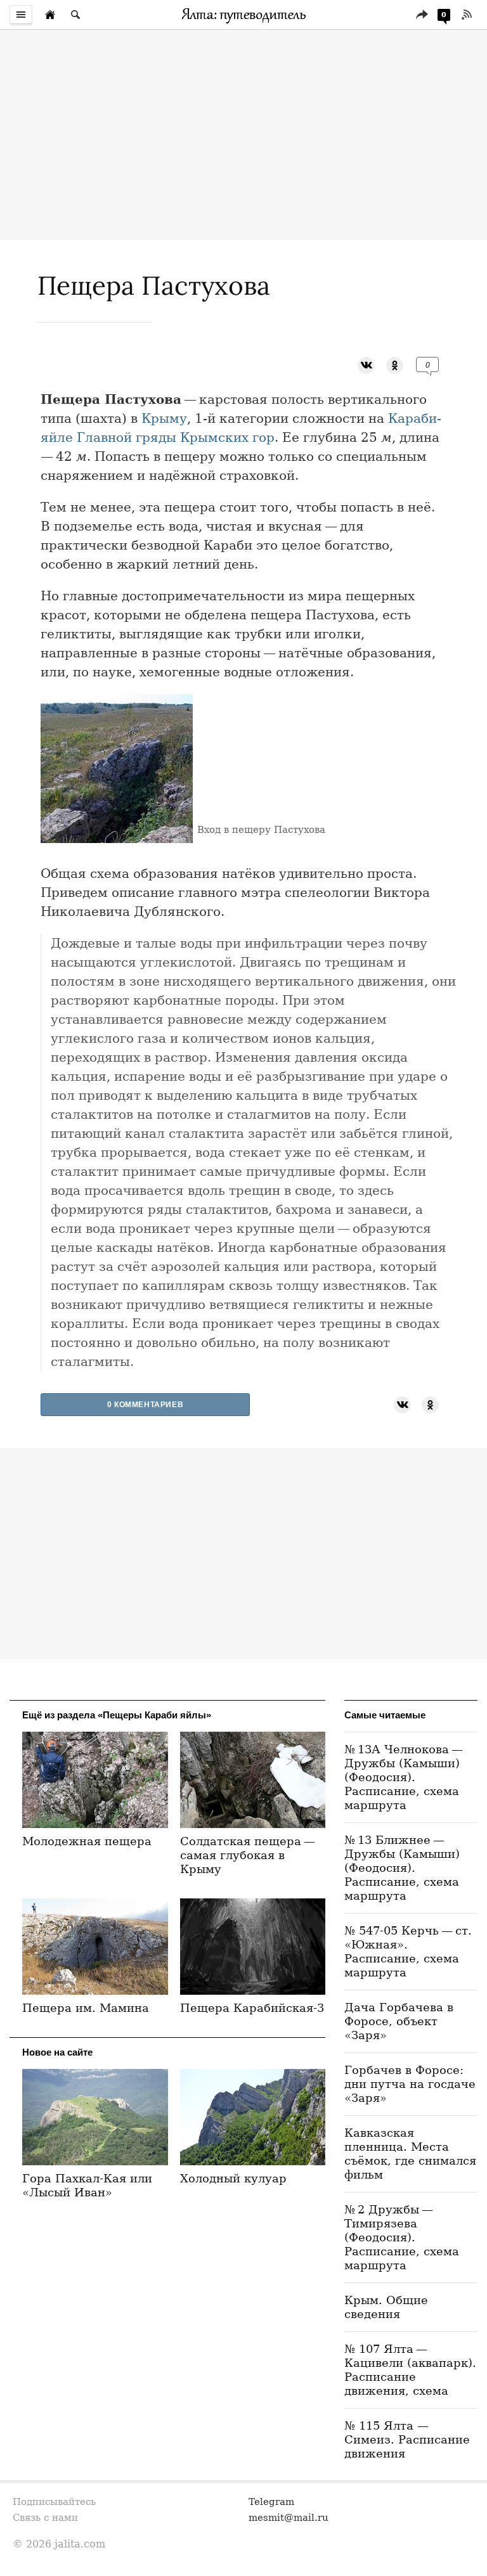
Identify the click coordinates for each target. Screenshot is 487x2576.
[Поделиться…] (422, 15)
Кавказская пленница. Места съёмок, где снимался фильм (410, 2154)
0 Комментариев (145, 1405)
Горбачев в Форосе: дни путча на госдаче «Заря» (410, 2084)
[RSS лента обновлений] (467, 15)
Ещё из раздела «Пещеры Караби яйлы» (117, 1715)
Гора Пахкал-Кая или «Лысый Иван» (87, 2185)
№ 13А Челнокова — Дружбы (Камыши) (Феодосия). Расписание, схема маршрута (405, 1777)
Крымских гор (227, 437)
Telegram (271, 2502)
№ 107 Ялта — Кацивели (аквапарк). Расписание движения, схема (410, 2370)
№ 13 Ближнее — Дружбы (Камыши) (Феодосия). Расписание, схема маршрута (402, 1868)
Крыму (164, 418)
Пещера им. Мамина (86, 2008)
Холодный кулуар (233, 2178)
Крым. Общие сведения (386, 2307)
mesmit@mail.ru (289, 2517)
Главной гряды (127, 437)
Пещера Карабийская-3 (252, 2008)
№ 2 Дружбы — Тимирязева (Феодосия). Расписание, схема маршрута (402, 2237)
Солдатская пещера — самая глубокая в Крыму (249, 1855)
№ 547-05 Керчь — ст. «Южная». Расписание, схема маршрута (408, 1951)
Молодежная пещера (87, 1841)
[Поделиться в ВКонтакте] (366, 364)
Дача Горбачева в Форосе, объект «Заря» (399, 2021)
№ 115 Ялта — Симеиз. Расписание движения (407, 2439)
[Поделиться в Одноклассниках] (395, 364)
